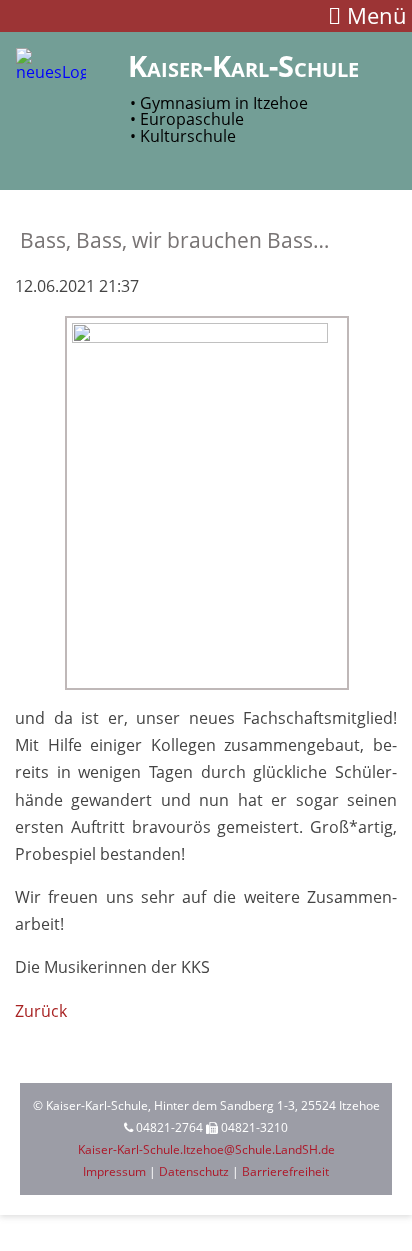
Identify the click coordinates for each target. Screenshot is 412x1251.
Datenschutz (194, 1171)
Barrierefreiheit (285, 1171)
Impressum (114, 1171)
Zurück (41, 1011)
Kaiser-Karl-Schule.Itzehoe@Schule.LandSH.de (206, 1149)
